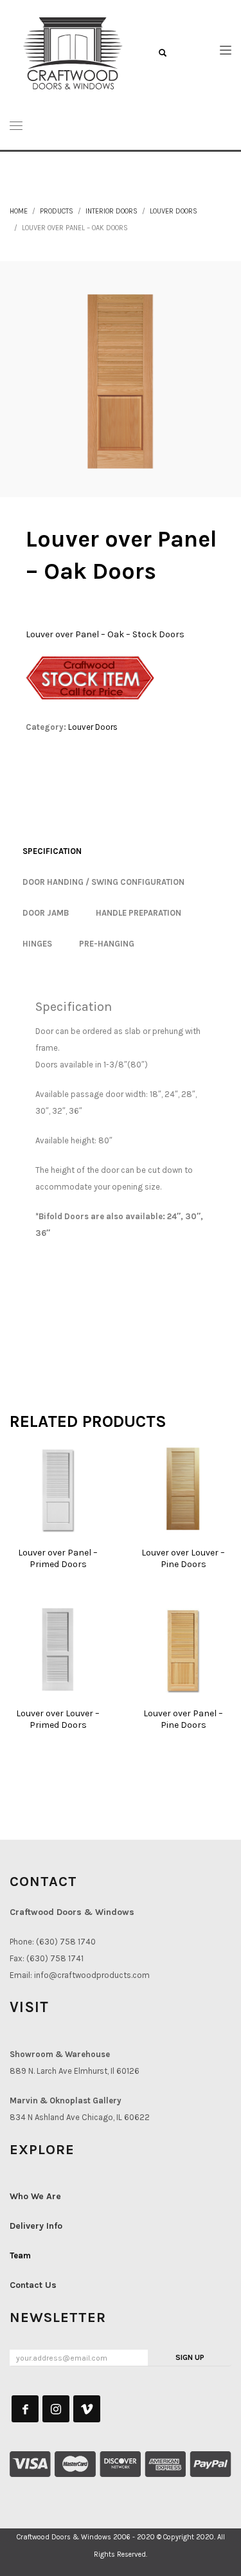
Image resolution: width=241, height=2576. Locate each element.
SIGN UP (190, 2357)
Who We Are (35, 2196)
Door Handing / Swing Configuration (103, 882)
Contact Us (33, 2285)
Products (57, 211)
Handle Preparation (138, 913)
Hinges (37, 944)
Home (19, 211)
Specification (52, 851)
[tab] (52, 851)
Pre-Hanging (107, 944)
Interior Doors (112, 211)
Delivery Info (36, 2226)
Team (20, 2255)
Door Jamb (46, 913)
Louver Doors (174, 211)
